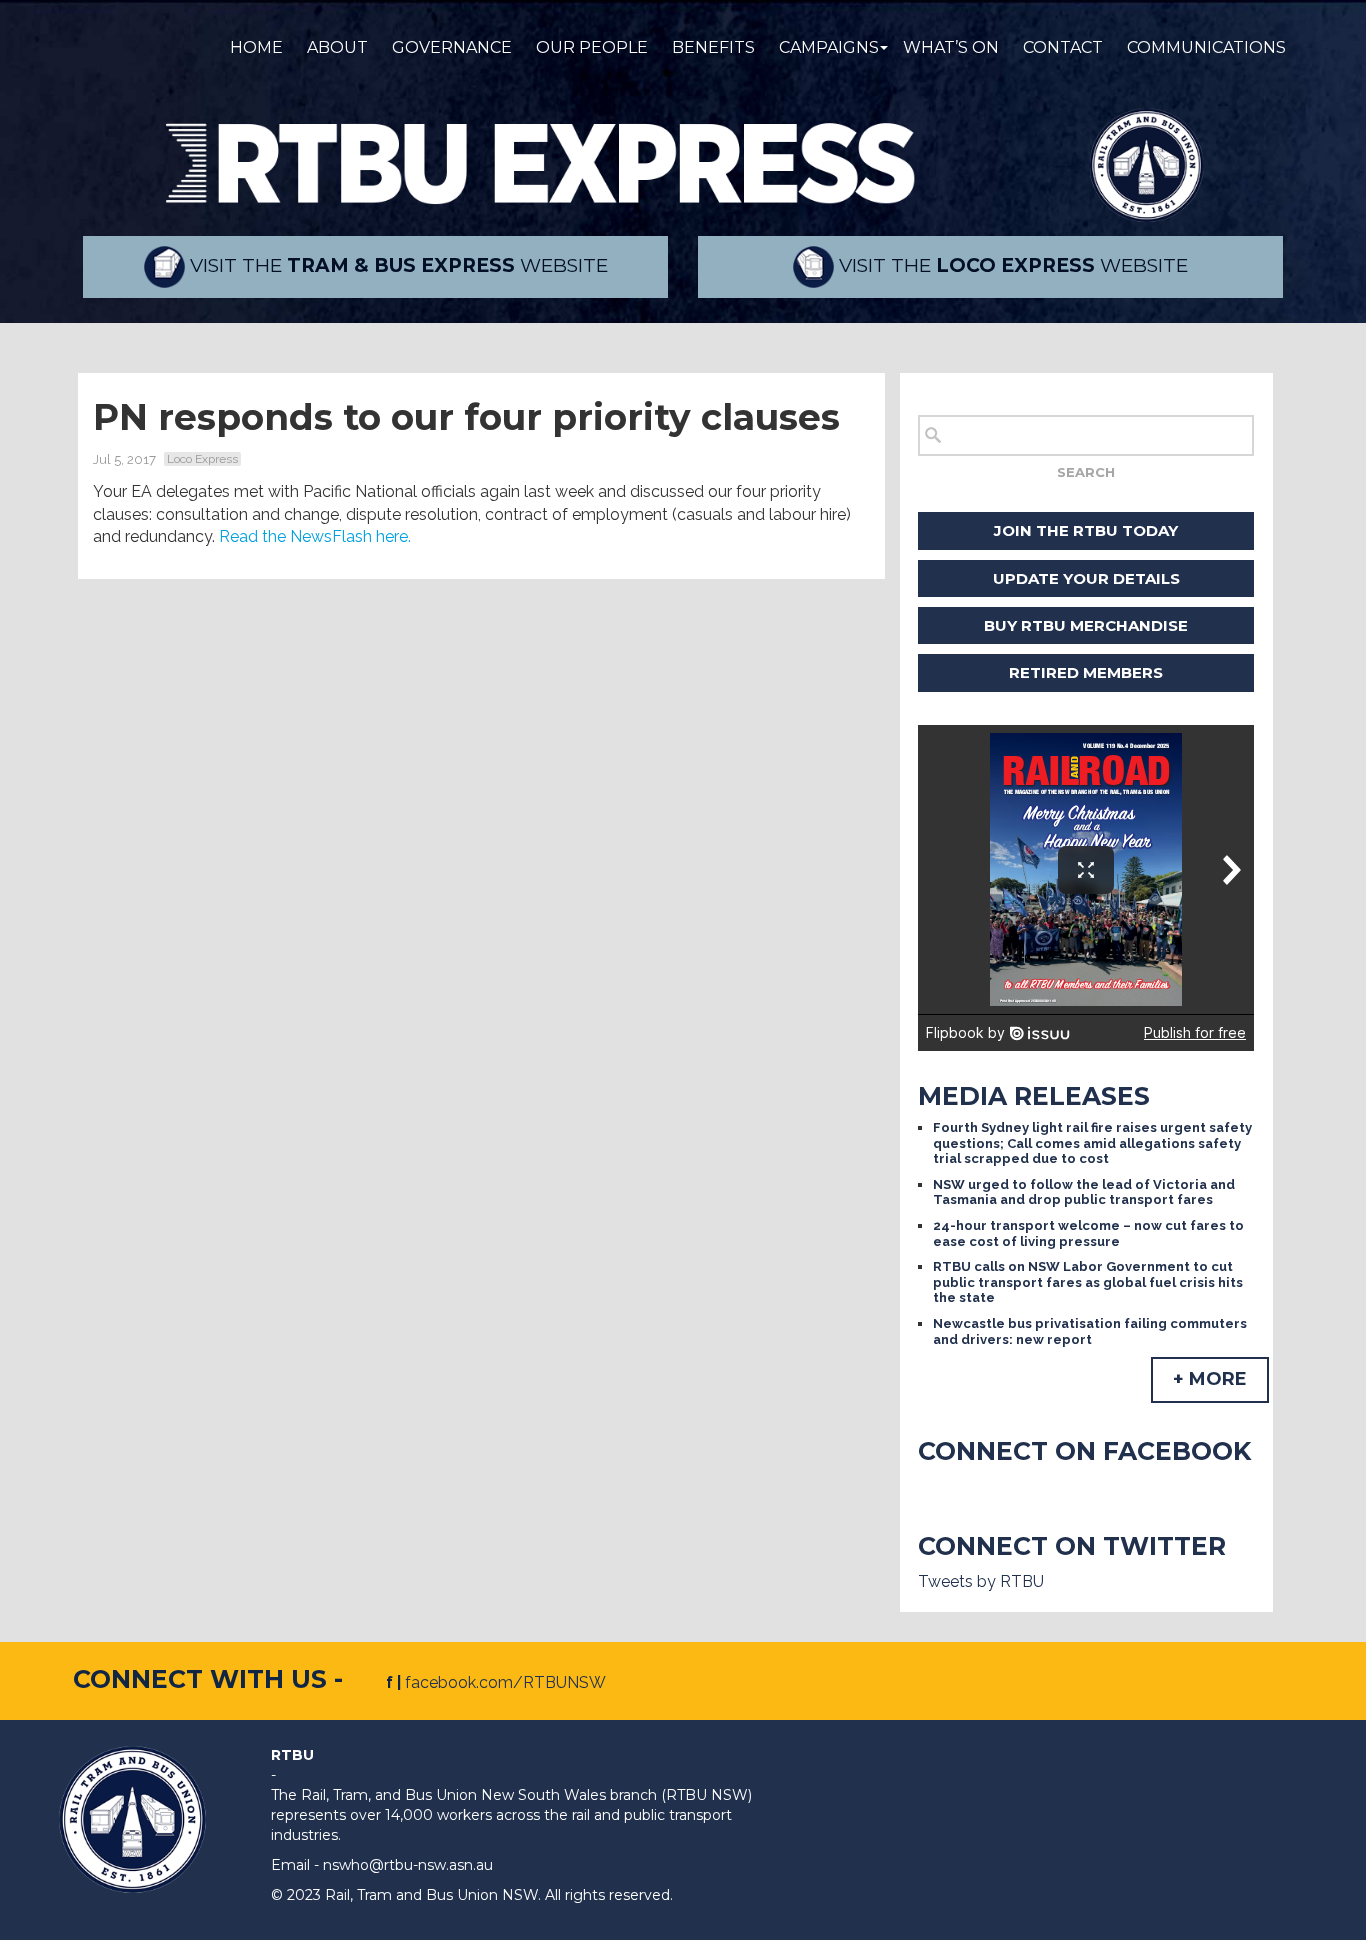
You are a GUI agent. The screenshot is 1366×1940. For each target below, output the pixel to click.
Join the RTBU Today (1086, 530)
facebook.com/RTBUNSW (505, 1682)
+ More (1210, 1379)
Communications (1206, 47)
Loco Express (202, 459)
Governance (452, 47)
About (337, 47)
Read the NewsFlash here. (315, 536)
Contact (1063, 47)
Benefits (713, 47)
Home (256, 47)
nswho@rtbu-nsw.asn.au (408, 1865)
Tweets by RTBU (981, 1581)
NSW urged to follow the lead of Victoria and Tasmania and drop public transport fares (1084, 1192)
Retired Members (1086, 672)
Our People (592, 47)
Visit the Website (396, 265)
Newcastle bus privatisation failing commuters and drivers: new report (1090, 1331)
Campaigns (829, 47)
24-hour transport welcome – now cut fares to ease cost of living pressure (1088, 1233)
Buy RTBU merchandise (1086, 625)
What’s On (951, 47)
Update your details (1086, 578)
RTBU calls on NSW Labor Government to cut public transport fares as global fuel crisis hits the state (1088, 1282)
